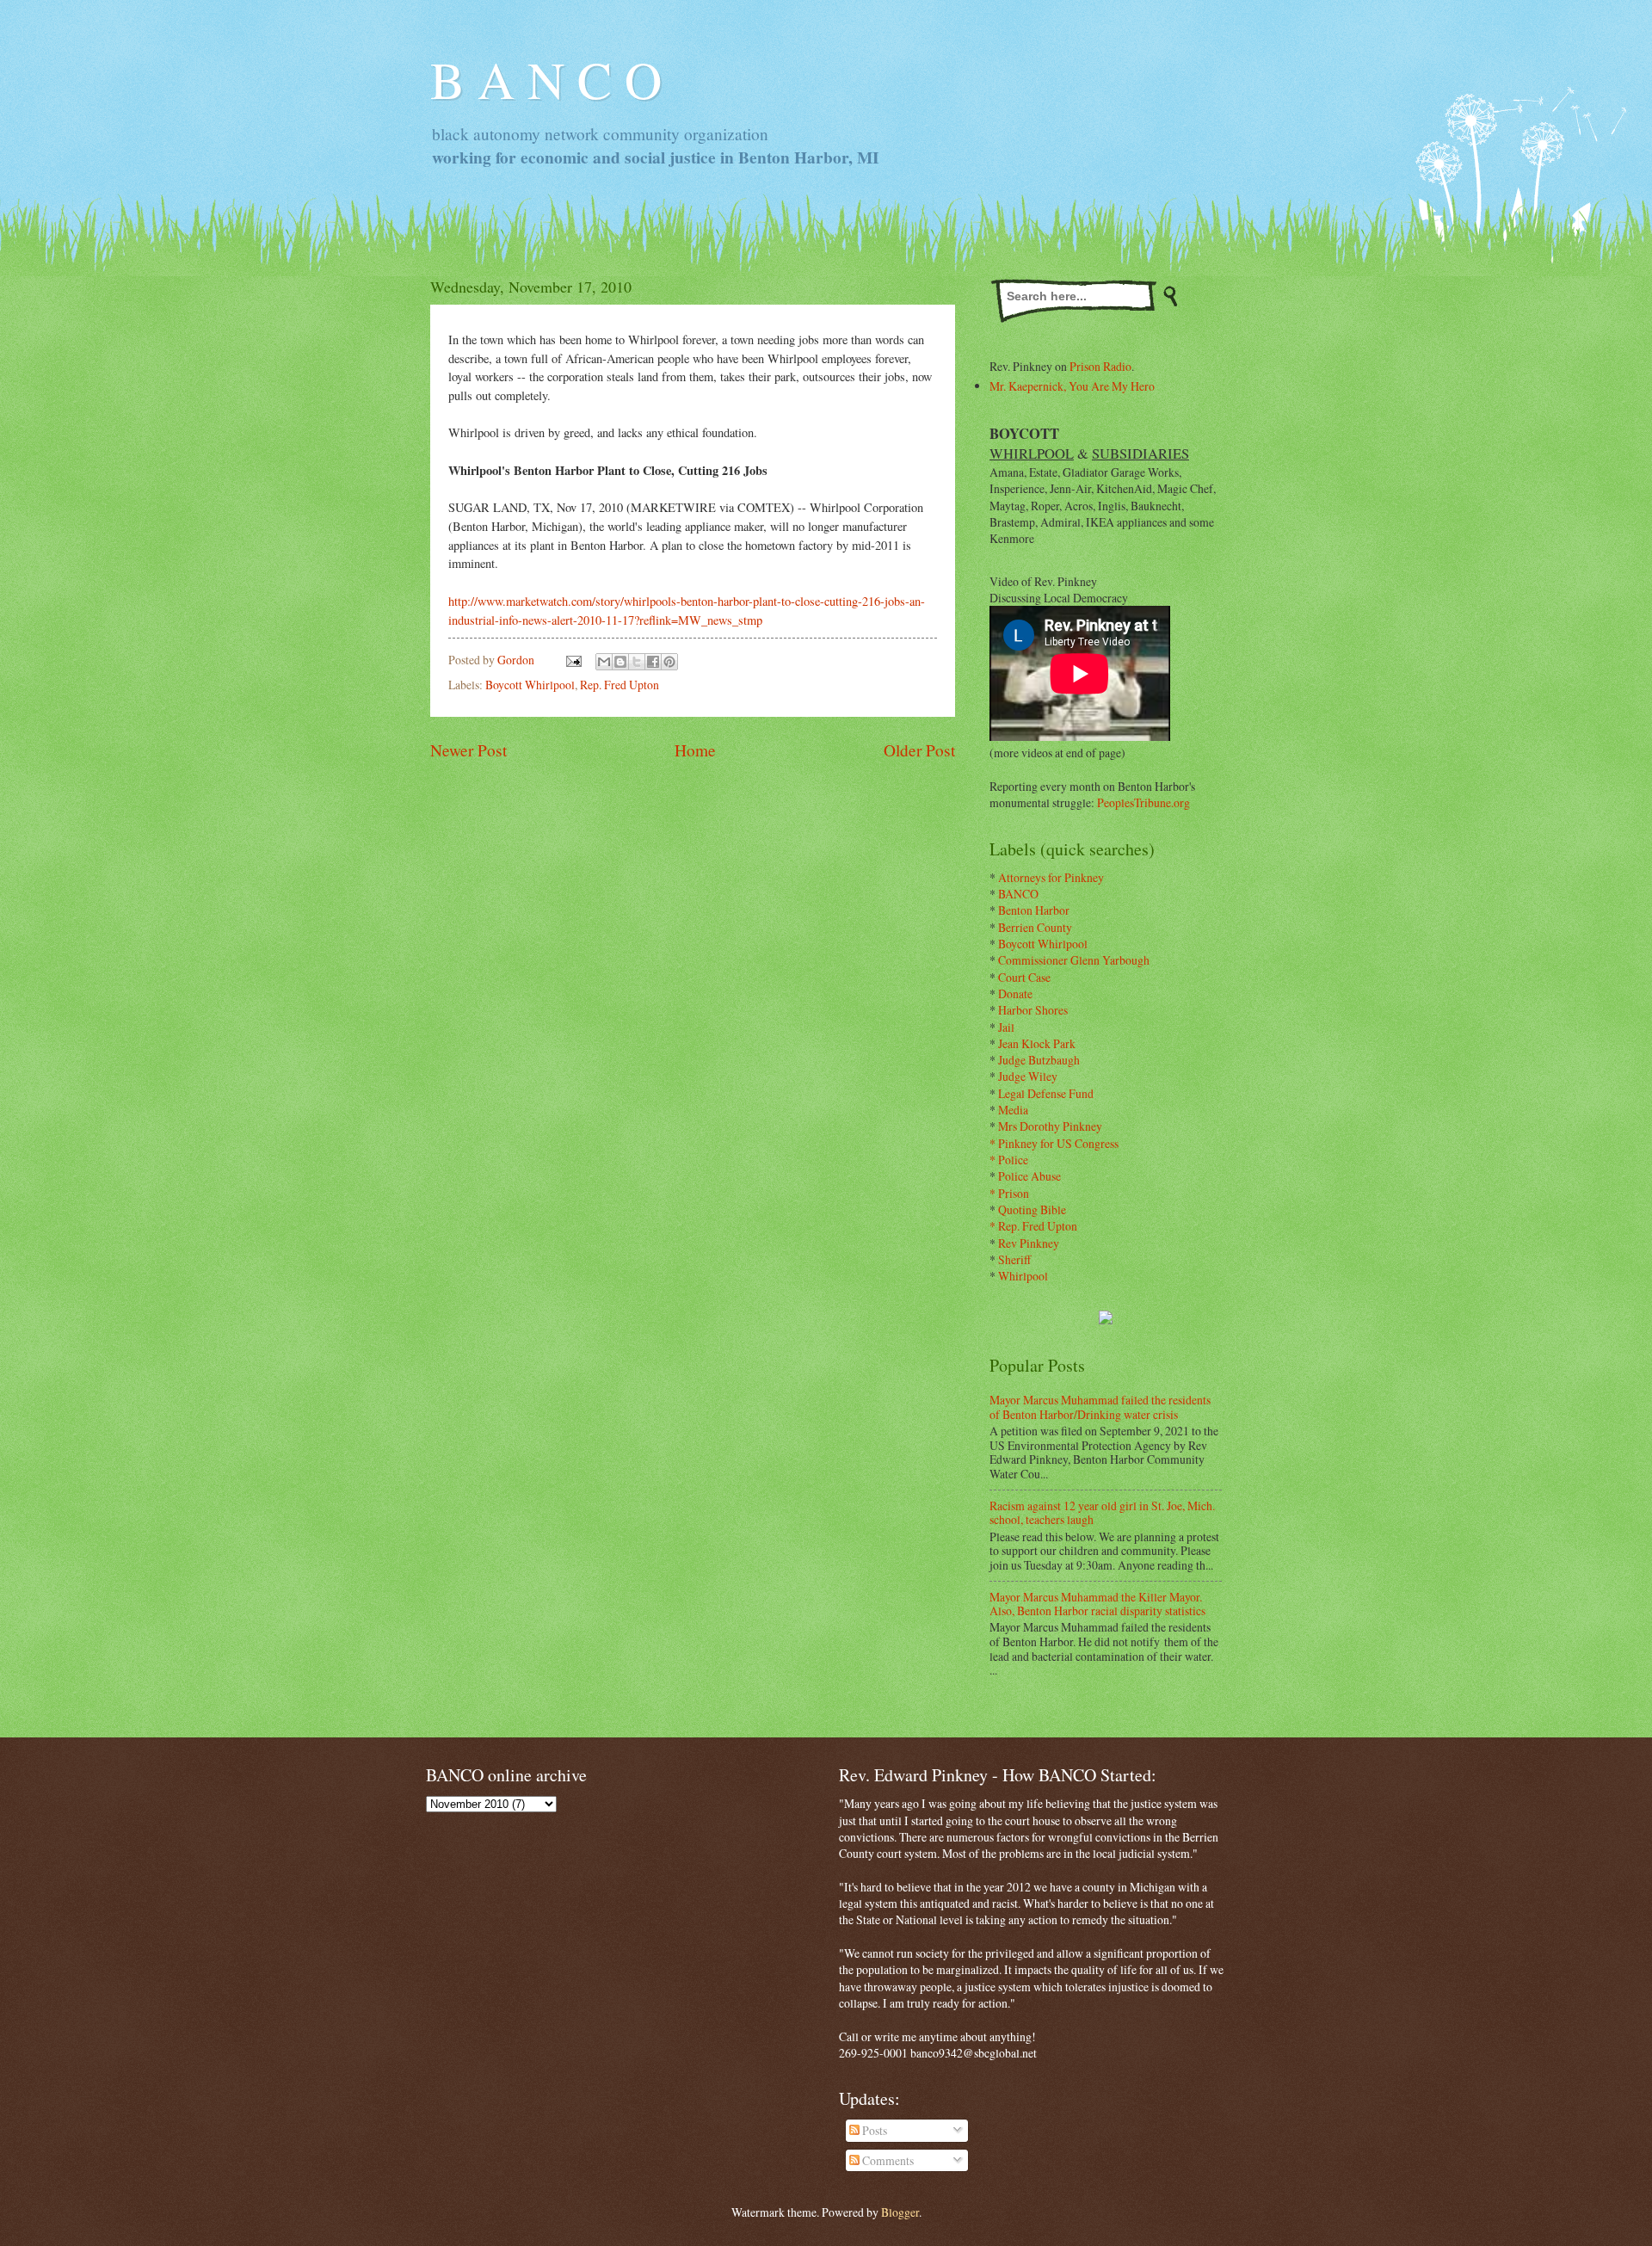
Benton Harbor (1034, 910)
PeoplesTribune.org (1143, 802)
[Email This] (604, 662)
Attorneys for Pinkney (1051, 877)
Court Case (1024, 977)
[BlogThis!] (620, 662)
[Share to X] (637, 662)
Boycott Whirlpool (530, 685)
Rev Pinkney (1029, 1243)
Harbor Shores (1033, 1010)
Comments (887, 2160)
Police (1013, 1160)
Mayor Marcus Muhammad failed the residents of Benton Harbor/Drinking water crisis (1100, 1407)
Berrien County (1035, 927)
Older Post (919, 750)
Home (695, 750)
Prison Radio (1100, 366)
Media (1013, 1110)
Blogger (900, 2212)
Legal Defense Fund (1046, 1093)
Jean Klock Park (1037, 1043)
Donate (1015, 993)
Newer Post (468, 750)
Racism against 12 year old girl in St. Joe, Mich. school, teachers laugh (1102, 1513)
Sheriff (1014, 1259)
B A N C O (546, 79)
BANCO (1018, 894)
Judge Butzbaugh (1039, 1060)
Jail (1006, 1027)
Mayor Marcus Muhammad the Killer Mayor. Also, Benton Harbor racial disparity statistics (1097, 1604)
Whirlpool (1023, 1276)
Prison (1014, 1193)
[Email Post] (573, 660)
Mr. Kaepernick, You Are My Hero (1072, 386)
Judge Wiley (1028, 1076)
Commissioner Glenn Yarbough (1074, 960)
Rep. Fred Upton (619, 685)
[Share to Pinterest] (669, 662)
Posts (873, 2130)
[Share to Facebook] (653, 662)
